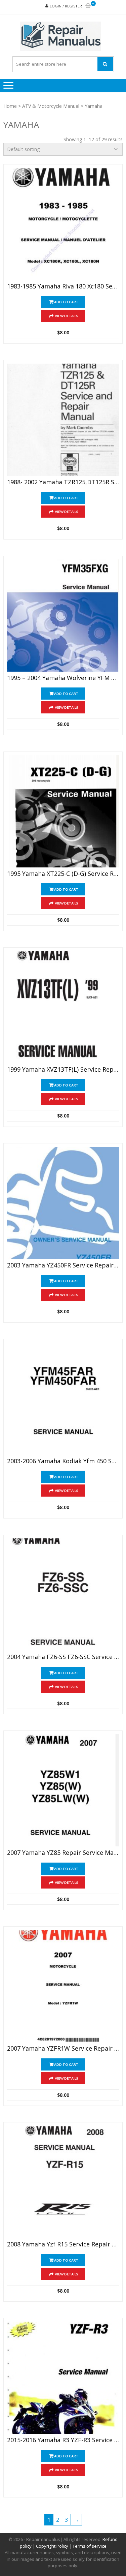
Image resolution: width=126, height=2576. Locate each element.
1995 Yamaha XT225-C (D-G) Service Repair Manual (63, 874)
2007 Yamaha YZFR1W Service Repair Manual (63, 2049)
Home (10, 106)
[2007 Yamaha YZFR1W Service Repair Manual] (63, 1986)
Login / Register (66, 6)
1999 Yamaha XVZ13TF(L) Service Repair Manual (63, 1070)
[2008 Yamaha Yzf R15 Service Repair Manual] (63, 2182)
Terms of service (90, 2546)
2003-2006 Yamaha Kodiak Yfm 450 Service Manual (63, 1461)
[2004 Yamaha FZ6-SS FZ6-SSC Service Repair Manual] (63, 1594)
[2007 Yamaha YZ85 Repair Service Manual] (63, 1790)
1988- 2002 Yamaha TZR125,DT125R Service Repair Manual (63, 482)
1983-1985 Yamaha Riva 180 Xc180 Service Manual (63, 286)
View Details (67, 316)
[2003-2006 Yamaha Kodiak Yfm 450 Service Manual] (63, 1399)
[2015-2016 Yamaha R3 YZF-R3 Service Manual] (63, 2378)
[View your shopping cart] (88, 6)
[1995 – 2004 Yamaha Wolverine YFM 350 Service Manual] (63, 616)
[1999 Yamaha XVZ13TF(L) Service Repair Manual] (63, 1007)
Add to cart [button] (66, 302)
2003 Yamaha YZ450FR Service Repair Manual (63, 1265)
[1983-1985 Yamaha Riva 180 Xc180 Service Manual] (63, 224)
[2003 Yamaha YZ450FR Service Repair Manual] (63, 1203)
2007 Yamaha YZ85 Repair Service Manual (63, 1853)
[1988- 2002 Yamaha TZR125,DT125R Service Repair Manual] (63, 420)
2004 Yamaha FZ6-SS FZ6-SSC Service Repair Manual (63, 1657)
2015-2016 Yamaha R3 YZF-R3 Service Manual (63, 2440)
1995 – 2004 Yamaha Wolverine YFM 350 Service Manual (63, 678)
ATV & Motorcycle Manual (51, 106)
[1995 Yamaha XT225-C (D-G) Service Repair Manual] (63, 811)
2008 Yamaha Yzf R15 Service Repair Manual (63, 2244)
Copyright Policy (52, 2546)
